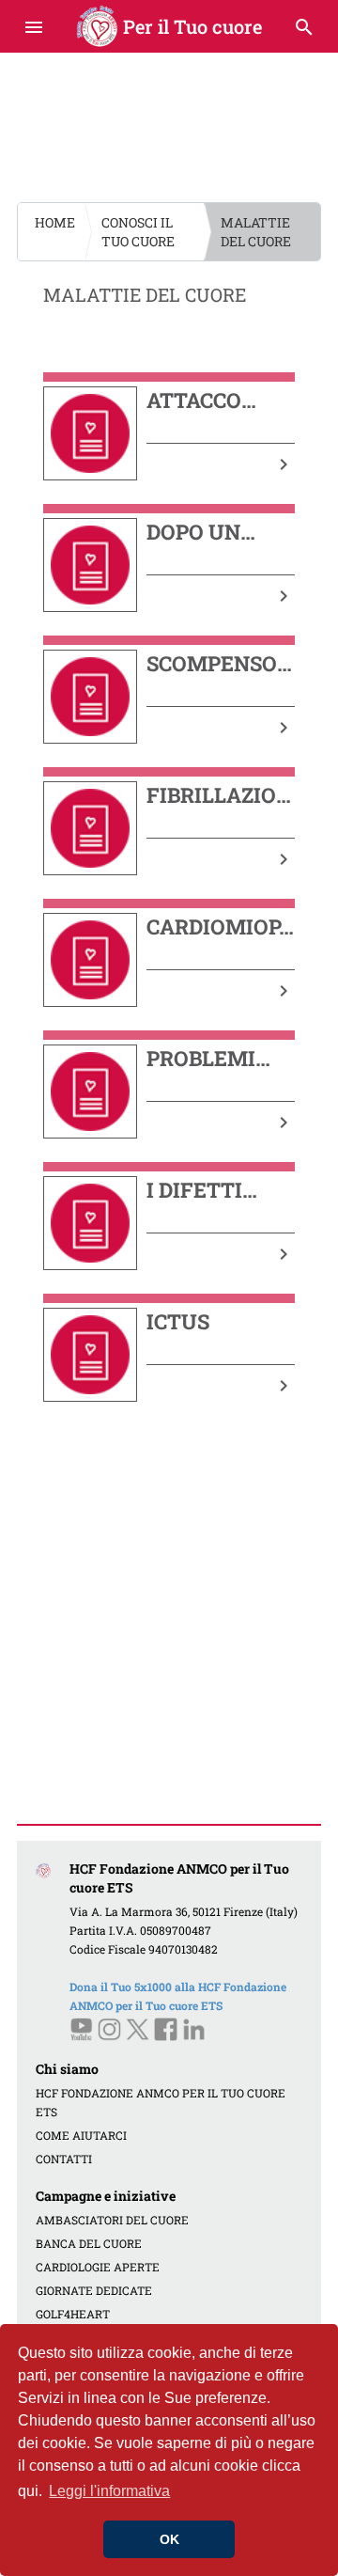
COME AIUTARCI (81, 2135)
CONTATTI (64, 2159)
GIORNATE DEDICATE (94, 2290)
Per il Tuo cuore (169, 26)
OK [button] (169, 2539)
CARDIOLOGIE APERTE (98, 2267)
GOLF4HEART (73, 2314)
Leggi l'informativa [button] (109, 2491)
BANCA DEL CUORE (89, 2243)
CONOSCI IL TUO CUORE (138, 232)
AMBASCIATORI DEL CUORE (112, 2220)
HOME (55, 222)
